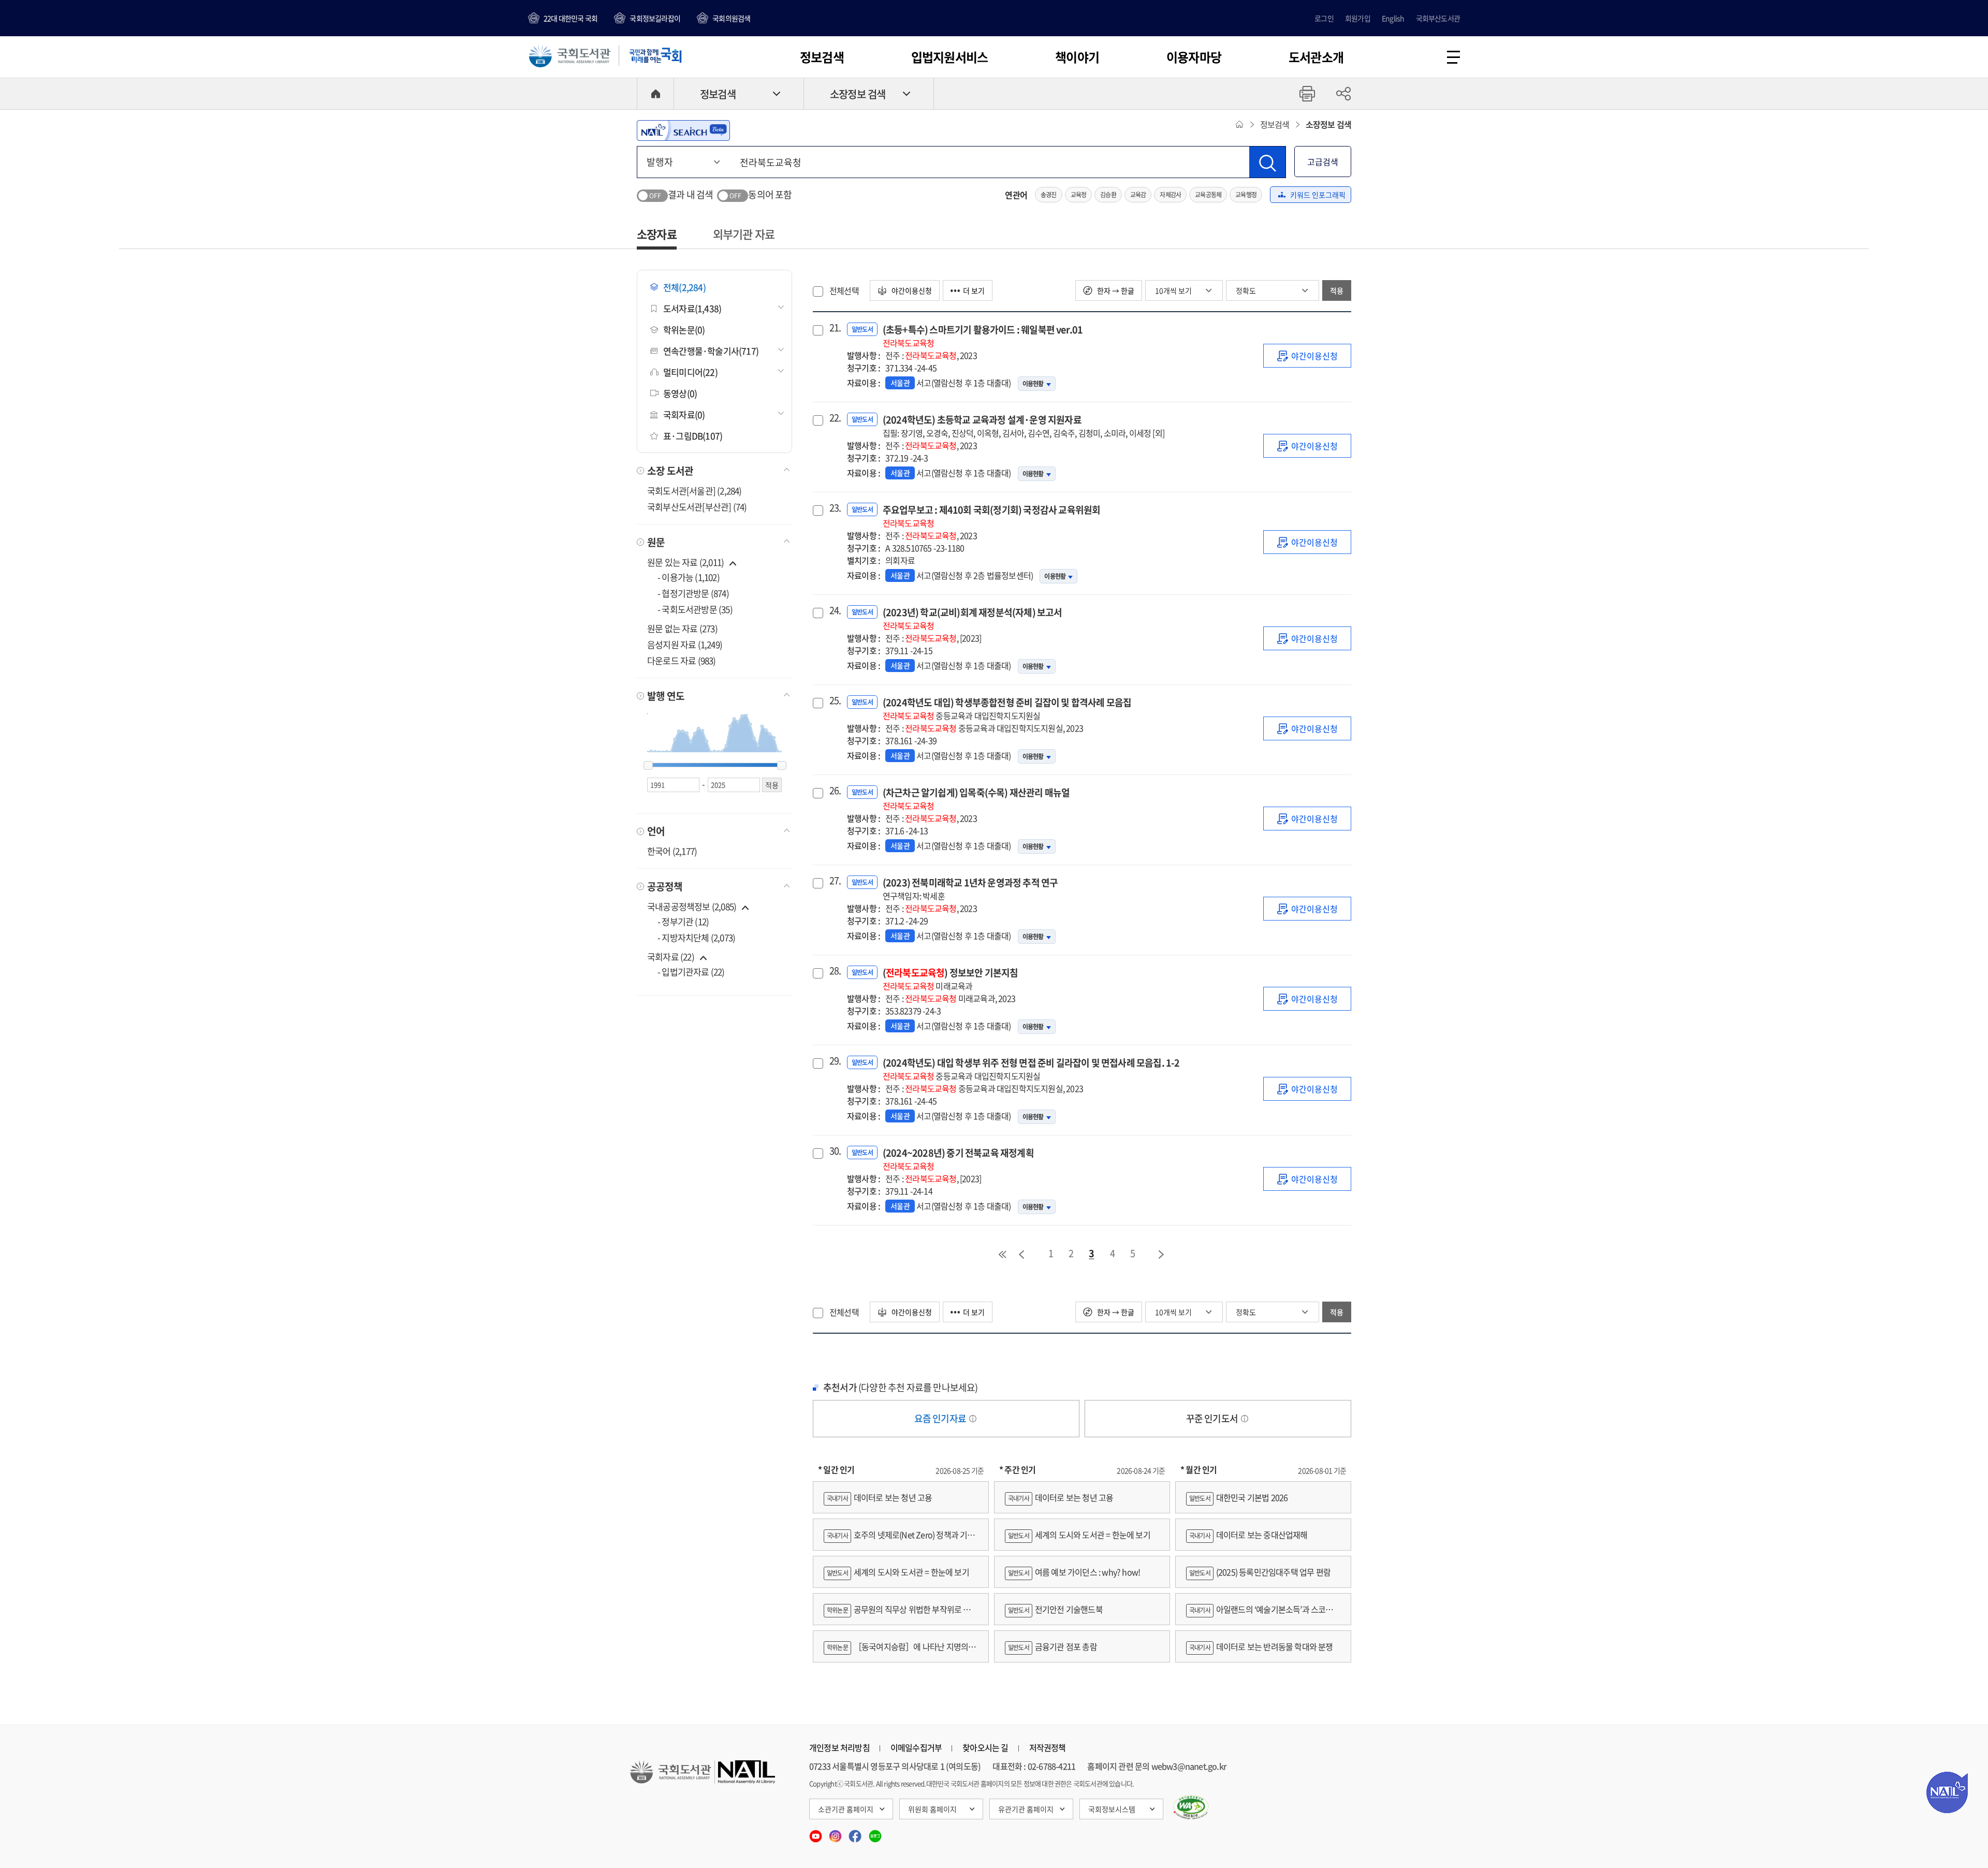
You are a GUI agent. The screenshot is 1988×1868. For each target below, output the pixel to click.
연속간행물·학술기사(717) (711, 351)
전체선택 (844, 290)
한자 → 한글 (1115, 290)
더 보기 (974, 290)
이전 (1021, 1254)
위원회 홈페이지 (932, 1809)
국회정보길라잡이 (655, 18)
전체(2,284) (684, 287)
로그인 (1324, 18)
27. (834, 881)
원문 (656, 542)
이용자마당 (1194, 57)
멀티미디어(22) (690, 372)
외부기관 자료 (744, 234)
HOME (655, 94)
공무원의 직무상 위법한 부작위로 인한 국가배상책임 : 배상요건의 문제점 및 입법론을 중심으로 (901, 1614)
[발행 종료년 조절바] (782, 766)
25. (834, 700)
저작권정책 (1048, 1747)
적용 (1337, 290)
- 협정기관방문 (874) (693, 593)
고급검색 (1323, 162)
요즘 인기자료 (941, 1418)
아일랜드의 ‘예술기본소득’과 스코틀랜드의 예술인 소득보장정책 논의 (1263, 1614)
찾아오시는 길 (985, 1747)
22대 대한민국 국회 (571, 18)
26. (834, 791)
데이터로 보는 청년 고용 (879, 1497)
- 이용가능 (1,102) (689, 577)
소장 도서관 (670, 471)
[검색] (1267, 162)
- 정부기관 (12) (683, 921)
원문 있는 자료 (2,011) (686, 562)
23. (834, 508)
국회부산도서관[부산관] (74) (697, 507)
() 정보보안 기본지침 (951, 979)
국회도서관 (569, 55)
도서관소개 (1316, 57)
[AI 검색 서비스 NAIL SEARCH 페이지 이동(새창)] (683, 130)
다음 (1162, 1254)
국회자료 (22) (671, 957)
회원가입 (1358, 18)
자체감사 (1170, 195)
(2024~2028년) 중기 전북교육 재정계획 (958, 1159)
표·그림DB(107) (693, 436)
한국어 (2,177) (672, 851)
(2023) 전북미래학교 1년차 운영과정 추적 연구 (970, 889)
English (1393, 18)
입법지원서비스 (949, 57)
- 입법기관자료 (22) (691, 972)
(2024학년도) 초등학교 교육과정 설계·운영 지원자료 (1024, 426)
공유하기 (1343, 94)
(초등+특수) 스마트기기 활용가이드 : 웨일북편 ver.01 (983, 336)
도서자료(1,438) (692, 308)
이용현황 (1033, 384)
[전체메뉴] (1453, 57)
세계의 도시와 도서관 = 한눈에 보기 (898, 1572)
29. (834, 1061)
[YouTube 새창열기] (816, 1833)
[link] (1307, 356)
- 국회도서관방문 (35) (695, 609)
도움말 (973, 1419)
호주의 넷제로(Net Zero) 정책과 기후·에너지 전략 (899, 1539)
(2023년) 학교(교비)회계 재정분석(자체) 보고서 (973, 618)
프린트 (1307, 94)
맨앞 (1002, 1254)
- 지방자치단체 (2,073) (696, 937)
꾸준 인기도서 (1213, 1418)
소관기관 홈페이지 (846, 1809)
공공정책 (665, 886)
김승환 (1108, 195)
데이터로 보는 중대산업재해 (1248, 1535)
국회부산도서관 (1438, 18)
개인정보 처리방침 (839, 1747)
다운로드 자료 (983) (682, 660)
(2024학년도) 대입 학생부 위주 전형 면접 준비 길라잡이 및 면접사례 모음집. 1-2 (1031, 1069)
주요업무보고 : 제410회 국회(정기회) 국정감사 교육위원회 (992, 516)
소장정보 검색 (858, 94)
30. (834, 1151)
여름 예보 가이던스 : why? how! (1074, 1572)
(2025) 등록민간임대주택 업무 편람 (1260, 1572)
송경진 (1049, 195)
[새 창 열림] (1191, 1807)
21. (834, 328)
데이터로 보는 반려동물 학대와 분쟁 (1261, 1646)
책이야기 (1077, 57)
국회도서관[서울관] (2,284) (695, 491)
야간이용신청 (911, 290)
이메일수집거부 (916, 1747)
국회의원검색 (731, 18)
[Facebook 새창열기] (856, 1833)
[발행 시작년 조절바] (648, 766)
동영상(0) (680, 393)
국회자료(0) (684, 414)
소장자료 (657, 234)
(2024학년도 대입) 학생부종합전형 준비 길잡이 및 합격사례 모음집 (1007, 709)
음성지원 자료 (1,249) (685, 644)
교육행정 (1246, 195)
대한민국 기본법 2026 (1238, 1497)
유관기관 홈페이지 (1026, 1809)
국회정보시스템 (1112, 1809)
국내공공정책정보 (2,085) (692, 906)
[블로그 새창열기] (875, 1833)
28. (834, 971)
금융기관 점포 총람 (1053, 1646)
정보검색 (822, 57)
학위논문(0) (684, 330)
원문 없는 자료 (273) (682, 628)
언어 (656, 831)
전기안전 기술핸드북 (1055, 1609)
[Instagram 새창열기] (836, 1833)
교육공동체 (1208, 195)
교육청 (1079, 195)
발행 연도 (666, 696)
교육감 (1138, 195)
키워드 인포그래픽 (1318, 195)
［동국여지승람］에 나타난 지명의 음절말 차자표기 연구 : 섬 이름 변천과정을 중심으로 (901, 1651)
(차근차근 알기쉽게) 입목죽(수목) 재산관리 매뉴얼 (976, 799)
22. (834, 418)
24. (834, 610)
